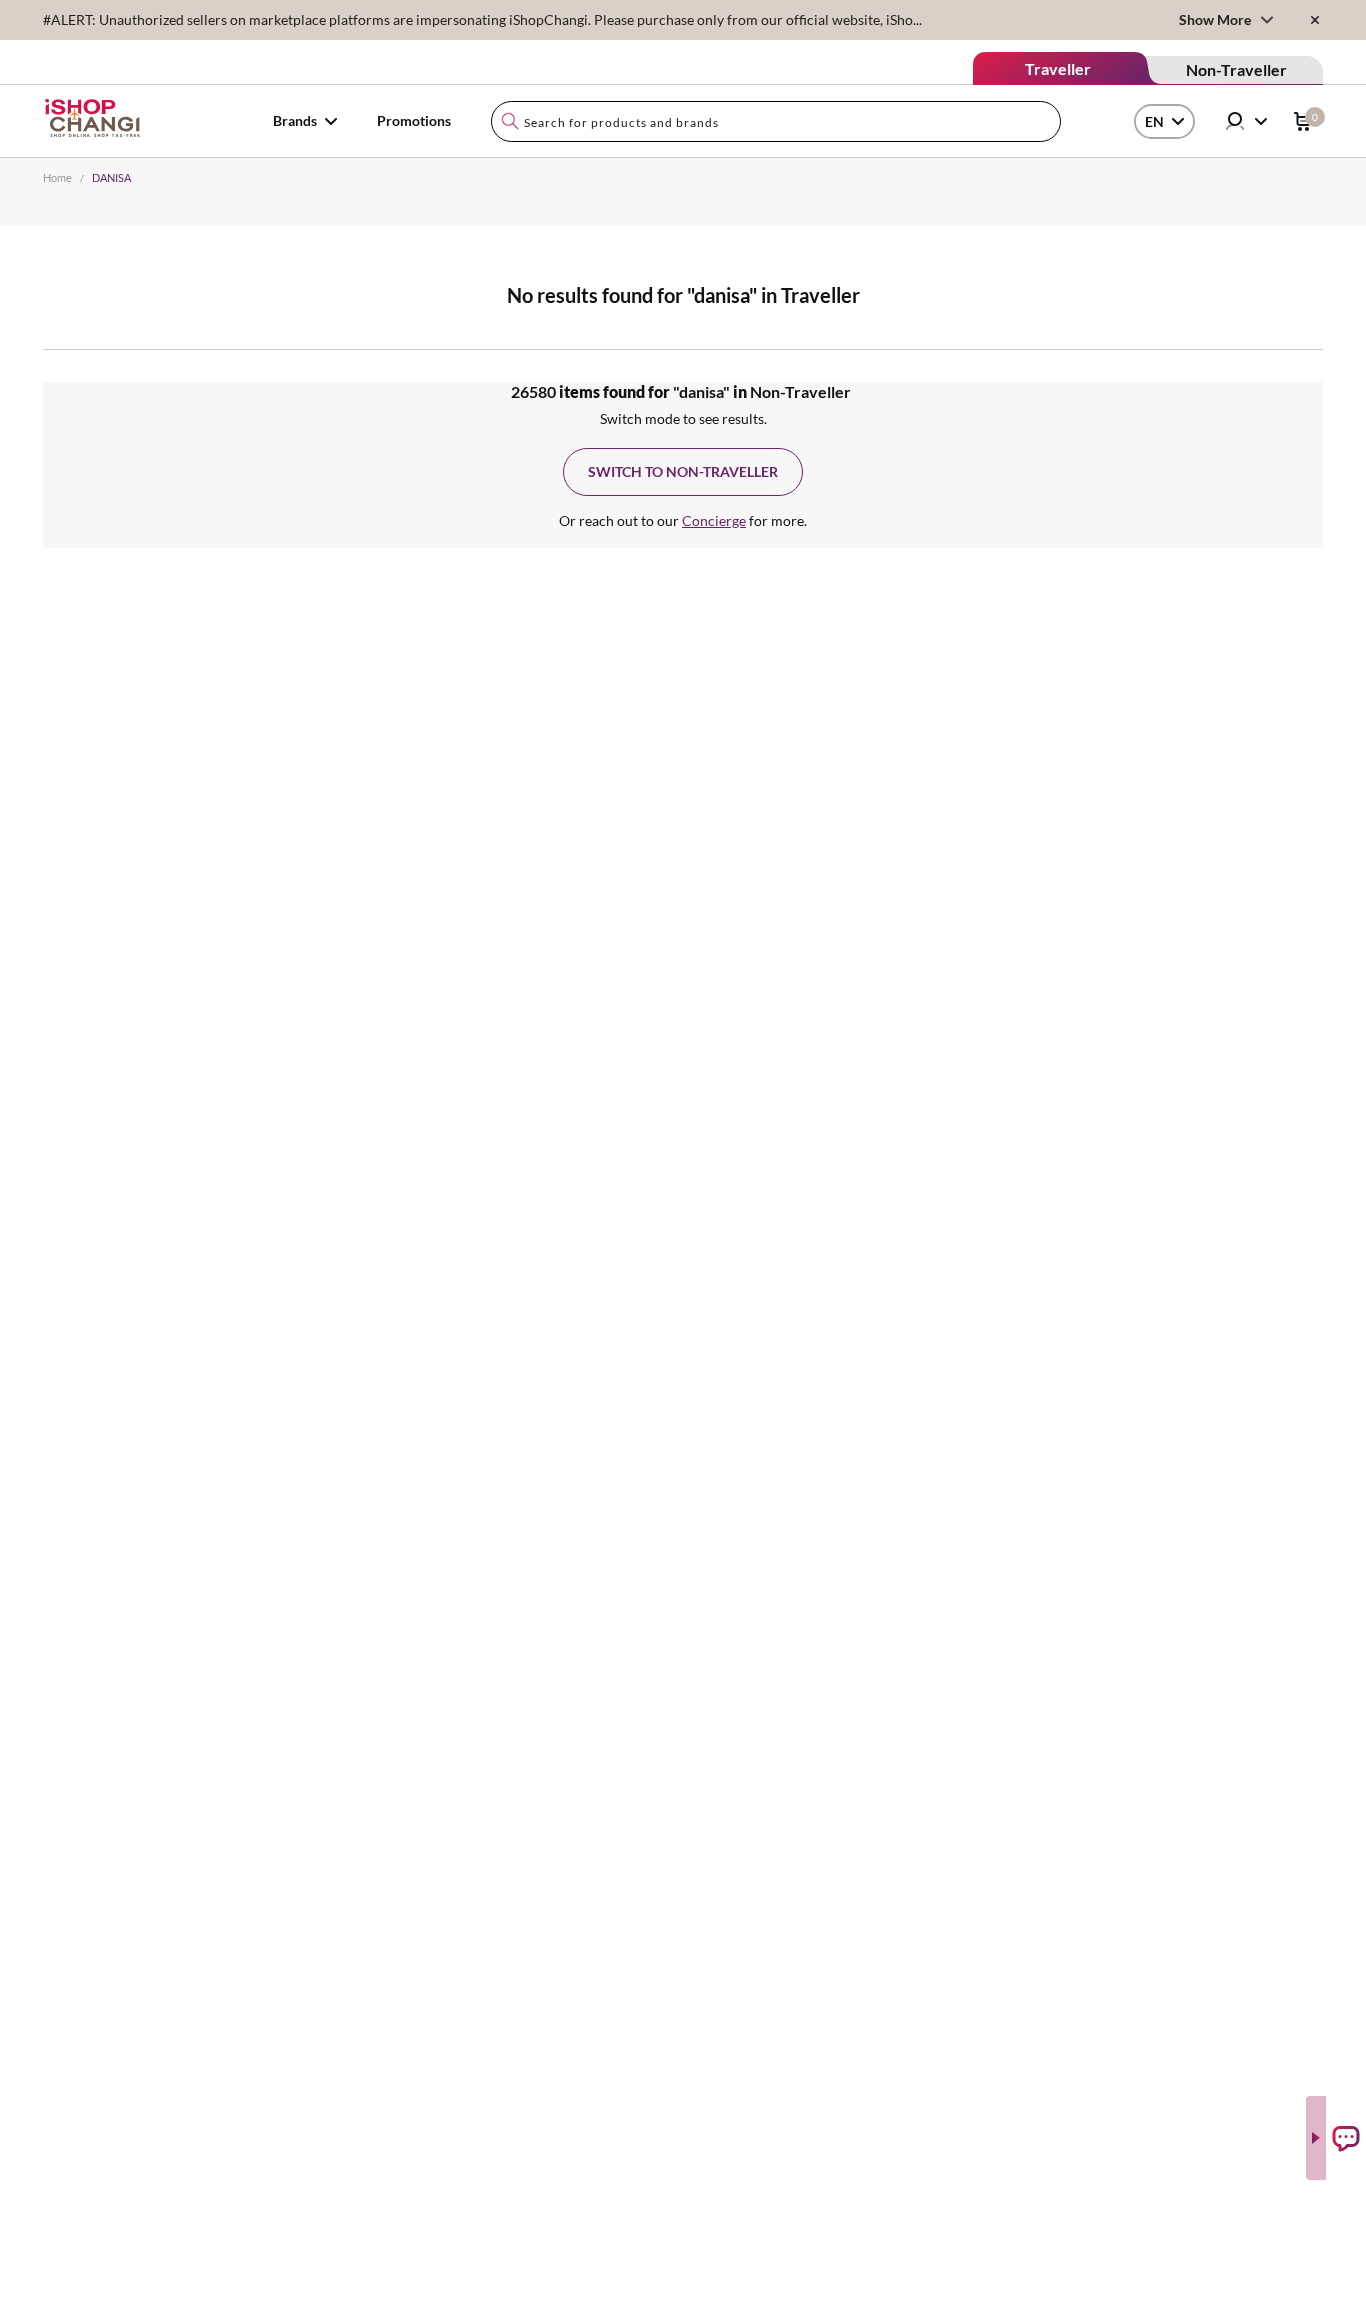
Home (57, 177)
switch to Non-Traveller (683, 471)
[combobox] (776, 121)
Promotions (414, 120)
